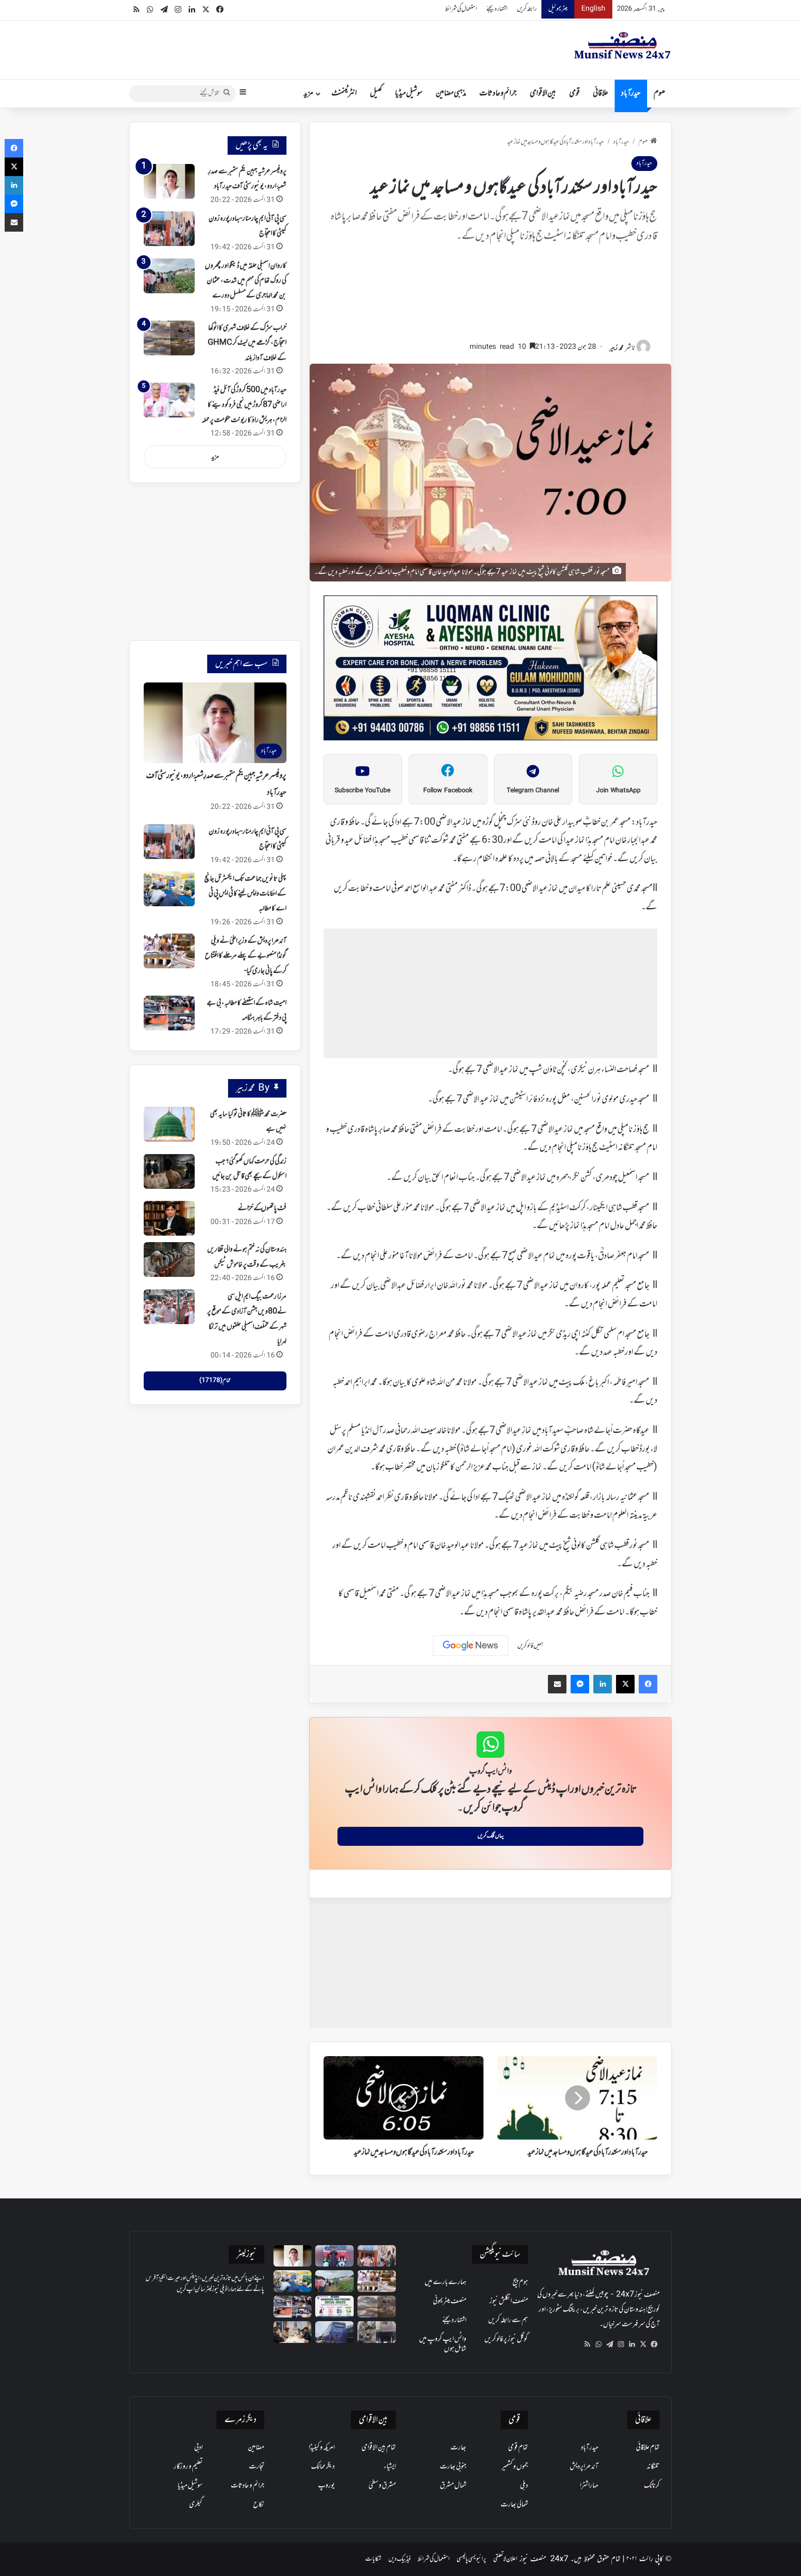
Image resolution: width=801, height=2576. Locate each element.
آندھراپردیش (584, 2467)
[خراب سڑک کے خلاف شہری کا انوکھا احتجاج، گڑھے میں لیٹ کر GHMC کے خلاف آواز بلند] (169, 338)
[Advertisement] (490, 297)
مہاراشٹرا (589, 2486)
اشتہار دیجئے (497, 9)
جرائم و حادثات (498, 94)
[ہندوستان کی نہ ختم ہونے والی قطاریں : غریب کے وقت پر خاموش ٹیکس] (169, 1260)
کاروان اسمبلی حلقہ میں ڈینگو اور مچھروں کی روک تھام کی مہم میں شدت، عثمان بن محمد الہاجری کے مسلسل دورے (246, 281)
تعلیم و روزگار (188, 2467)
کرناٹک (652, 2486)
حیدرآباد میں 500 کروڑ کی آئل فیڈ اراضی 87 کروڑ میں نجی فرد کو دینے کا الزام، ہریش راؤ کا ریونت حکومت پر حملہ (244, 405)
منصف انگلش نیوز (509, 2301)
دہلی (524, 2486)
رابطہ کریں (527, 9)
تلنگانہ (653, 2467)
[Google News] (470, 1646)
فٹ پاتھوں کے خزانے (262, 1208)
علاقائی (601, 94)
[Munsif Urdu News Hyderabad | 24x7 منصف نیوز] (623, 45)
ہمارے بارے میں (445, 2282)
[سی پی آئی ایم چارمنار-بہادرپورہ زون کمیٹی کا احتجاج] (169, 229)
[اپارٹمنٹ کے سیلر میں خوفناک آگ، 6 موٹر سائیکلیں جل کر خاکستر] (377, 2332)
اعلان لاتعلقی (505, 2559)
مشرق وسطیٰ (382, 2486)
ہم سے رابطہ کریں (508, 2320)
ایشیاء (390, 2467)
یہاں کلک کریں (491, 1836)
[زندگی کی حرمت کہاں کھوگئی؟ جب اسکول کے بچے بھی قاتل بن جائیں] (169, 1171)
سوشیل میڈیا (409, 94)
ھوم (659, 94)
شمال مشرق (453, 2486)
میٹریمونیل (558, 9)
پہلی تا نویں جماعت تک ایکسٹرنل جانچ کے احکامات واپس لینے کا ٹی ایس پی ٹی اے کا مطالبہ (245, 894)
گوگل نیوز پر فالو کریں (506, 2339)
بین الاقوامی (543, 94)
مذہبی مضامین (451, 94)
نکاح (259, 2505)
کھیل (376, 94)
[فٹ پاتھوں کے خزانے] (169, 1218)
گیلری (196, 2505)
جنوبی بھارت (453, 2467)
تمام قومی (518, 2448)
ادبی (198, 2448)
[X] (643, 2344)
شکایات (373, 2559)
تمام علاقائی (648, 2448)
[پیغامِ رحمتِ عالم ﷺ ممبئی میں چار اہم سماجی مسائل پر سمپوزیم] (334, 2307)
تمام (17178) (215, 1381)
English (593, 9)
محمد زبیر (617, 348)
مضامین (256, 2448)
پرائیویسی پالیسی (471, 2559)
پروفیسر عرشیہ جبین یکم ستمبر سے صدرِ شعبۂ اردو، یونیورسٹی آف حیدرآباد (247, 179)
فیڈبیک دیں (400, 2559)
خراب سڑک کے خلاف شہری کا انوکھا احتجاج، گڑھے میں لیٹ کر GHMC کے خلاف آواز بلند (247, 343)
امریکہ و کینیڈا (322, 2448)
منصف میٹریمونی (450, 2301)
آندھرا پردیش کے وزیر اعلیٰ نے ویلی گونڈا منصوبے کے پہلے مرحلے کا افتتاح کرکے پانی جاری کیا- (246, 956)
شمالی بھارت (514, 2505)
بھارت (458, 2448)
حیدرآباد (631, 94)
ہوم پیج (520, 2282)
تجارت (257, 2467)
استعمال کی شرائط (461, 9)
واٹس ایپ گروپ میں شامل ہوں (443, 2344)
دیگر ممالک (323, 2467)
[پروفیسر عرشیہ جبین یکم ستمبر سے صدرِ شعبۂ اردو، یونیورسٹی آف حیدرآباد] (169, 181)
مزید (308, 94)
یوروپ (326, 2486)
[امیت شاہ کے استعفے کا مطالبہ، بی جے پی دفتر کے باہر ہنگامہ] (169, 1013)
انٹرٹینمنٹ (344, 94)
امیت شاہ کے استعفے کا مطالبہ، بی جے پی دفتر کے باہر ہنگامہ (247, 1010)
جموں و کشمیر (515, 2467)
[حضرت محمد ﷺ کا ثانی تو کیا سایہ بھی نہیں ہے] (169, 1124)
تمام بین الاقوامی (379, 2448)
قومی (575, 94)
